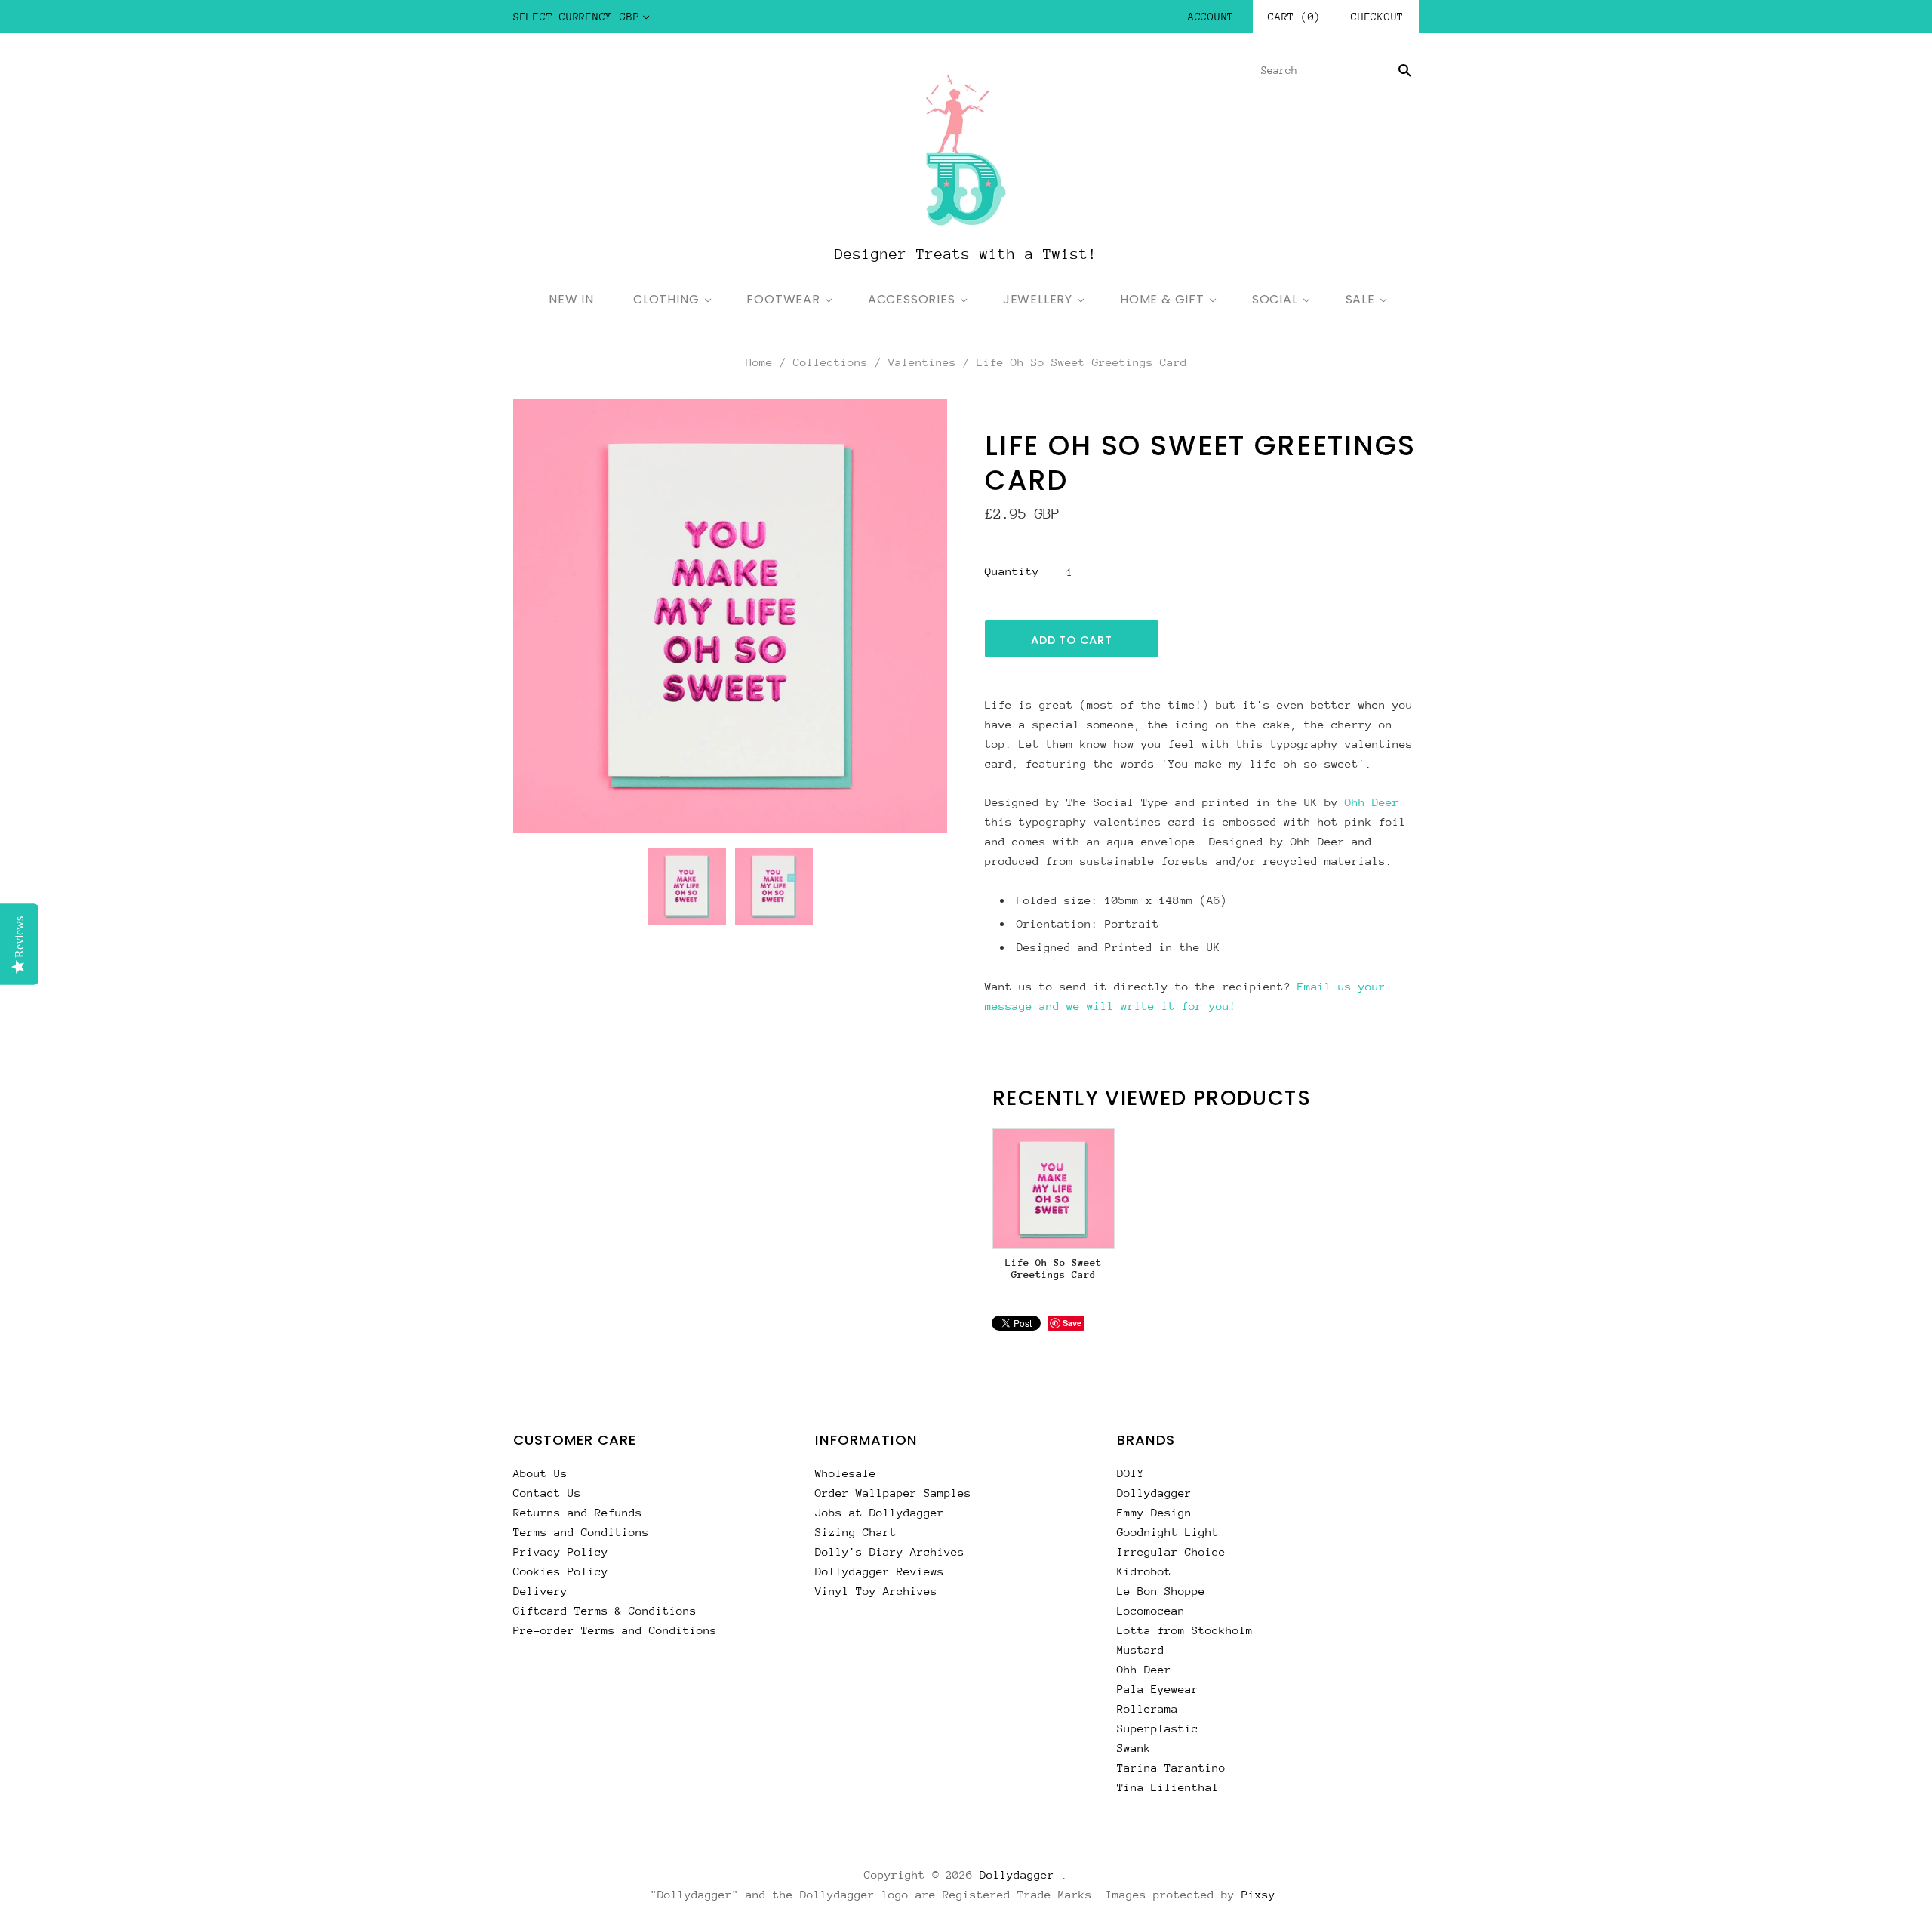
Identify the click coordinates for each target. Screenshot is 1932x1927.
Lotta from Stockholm (1185, 1630)
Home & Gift (1162, 299)
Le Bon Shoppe (1161, 1591)
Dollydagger (1154, 1493)
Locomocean (1151, 1610)
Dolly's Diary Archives (890, 1551)
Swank (1134, 1748)
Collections (831, 362)
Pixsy (1258, 1894)
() (1294, 17)
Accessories (912, 299)
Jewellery (1038, 299)
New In (571, 299)
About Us (540, 1473)
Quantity (1012, 571)
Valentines (922, 362)
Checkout (1377, 17)
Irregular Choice (1171, 1551)
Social (1275, 299)
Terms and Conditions (581, 1532)
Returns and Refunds (578, 1512)
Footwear (783, 299)
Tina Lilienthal (1168, 1787)
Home (759, 362)
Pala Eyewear (1158, 1689)
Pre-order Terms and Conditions (615, 1630)
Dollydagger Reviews (880, 1571)
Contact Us (547, 1493)
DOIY (1131, 1473)
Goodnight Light (1168, 1532)
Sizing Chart (856, 1532)
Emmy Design (1154, 1512)
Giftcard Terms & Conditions (605, 1610)
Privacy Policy (561, 1551)
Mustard (1141, 1650)
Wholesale (846, 1473)
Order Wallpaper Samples (893, 1493)
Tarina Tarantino (1171, 1767)
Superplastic (1158, 1728)
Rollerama (1148, 1708)
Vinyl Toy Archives (876, 1591)
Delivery (540, 1591)
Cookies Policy (561, 1571)
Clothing (666, 299)
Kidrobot (1144, 1571)
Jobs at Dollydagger (880, 1512)
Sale (1360, 299)
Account (1211, 17)
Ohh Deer (1372, 802)
